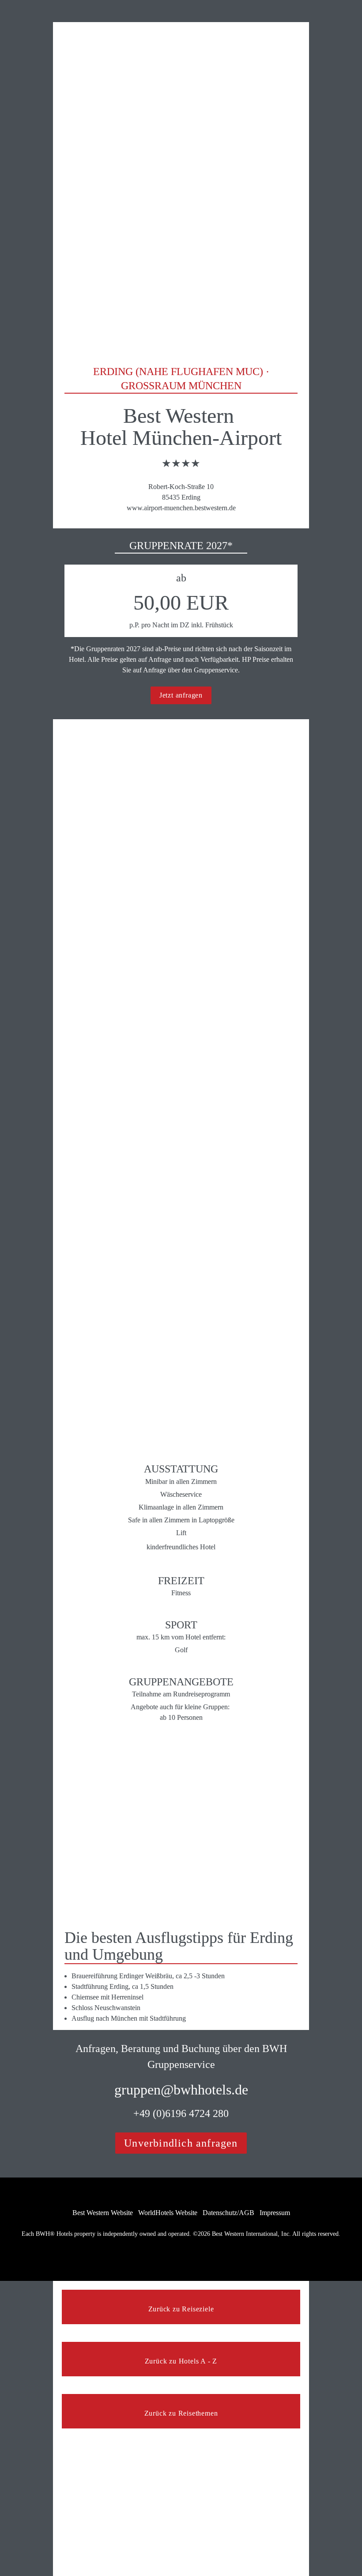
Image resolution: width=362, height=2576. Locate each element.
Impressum (275, 2213)
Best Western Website (103, 2213)
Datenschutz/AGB (228, 2213)
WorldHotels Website (168, 2213)
